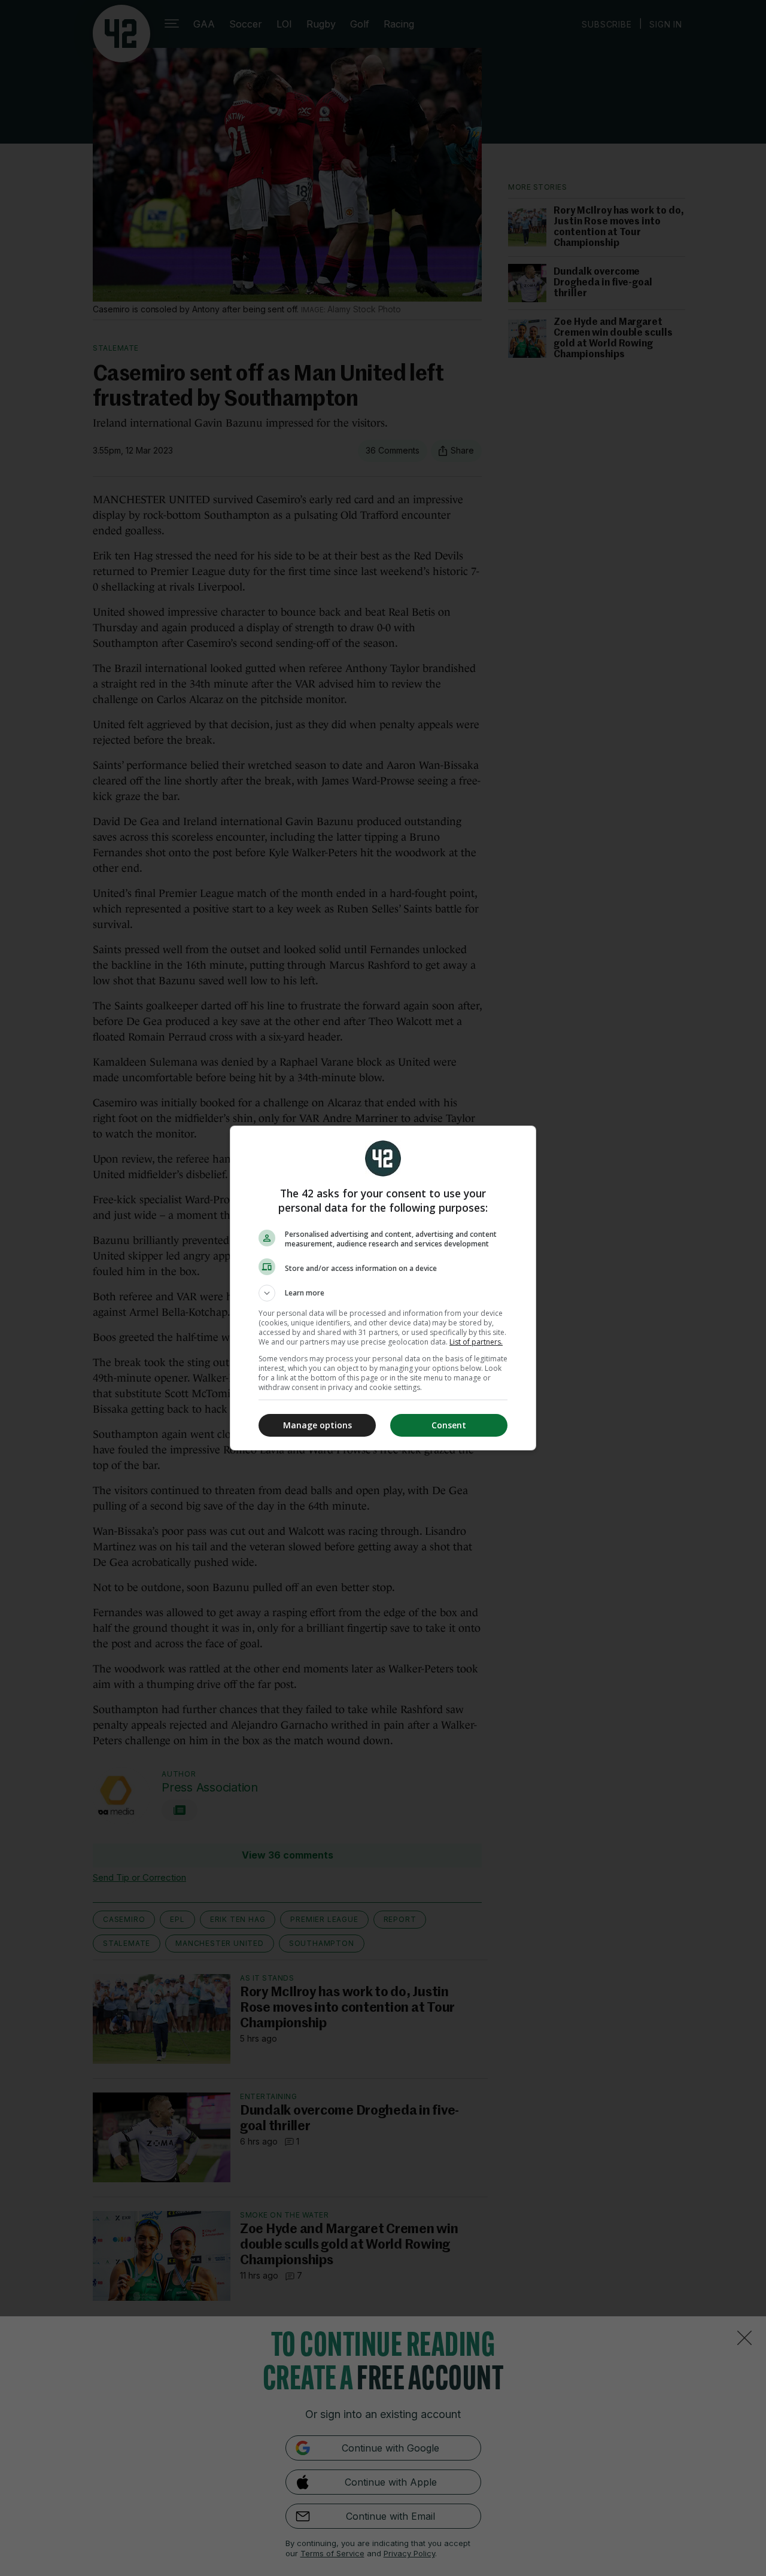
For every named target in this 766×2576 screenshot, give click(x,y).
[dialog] (383, 1288)
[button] (383, 1293)
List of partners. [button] (476, 1342)
